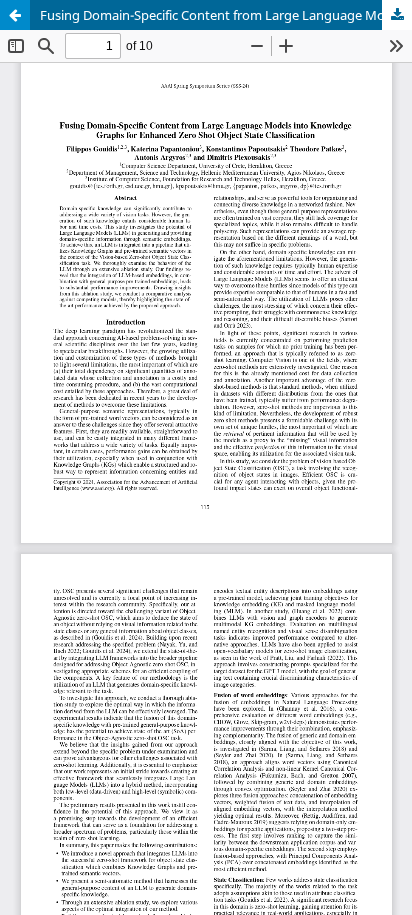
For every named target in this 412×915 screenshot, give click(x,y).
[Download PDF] (397, 15)
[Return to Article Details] (15, 15)
